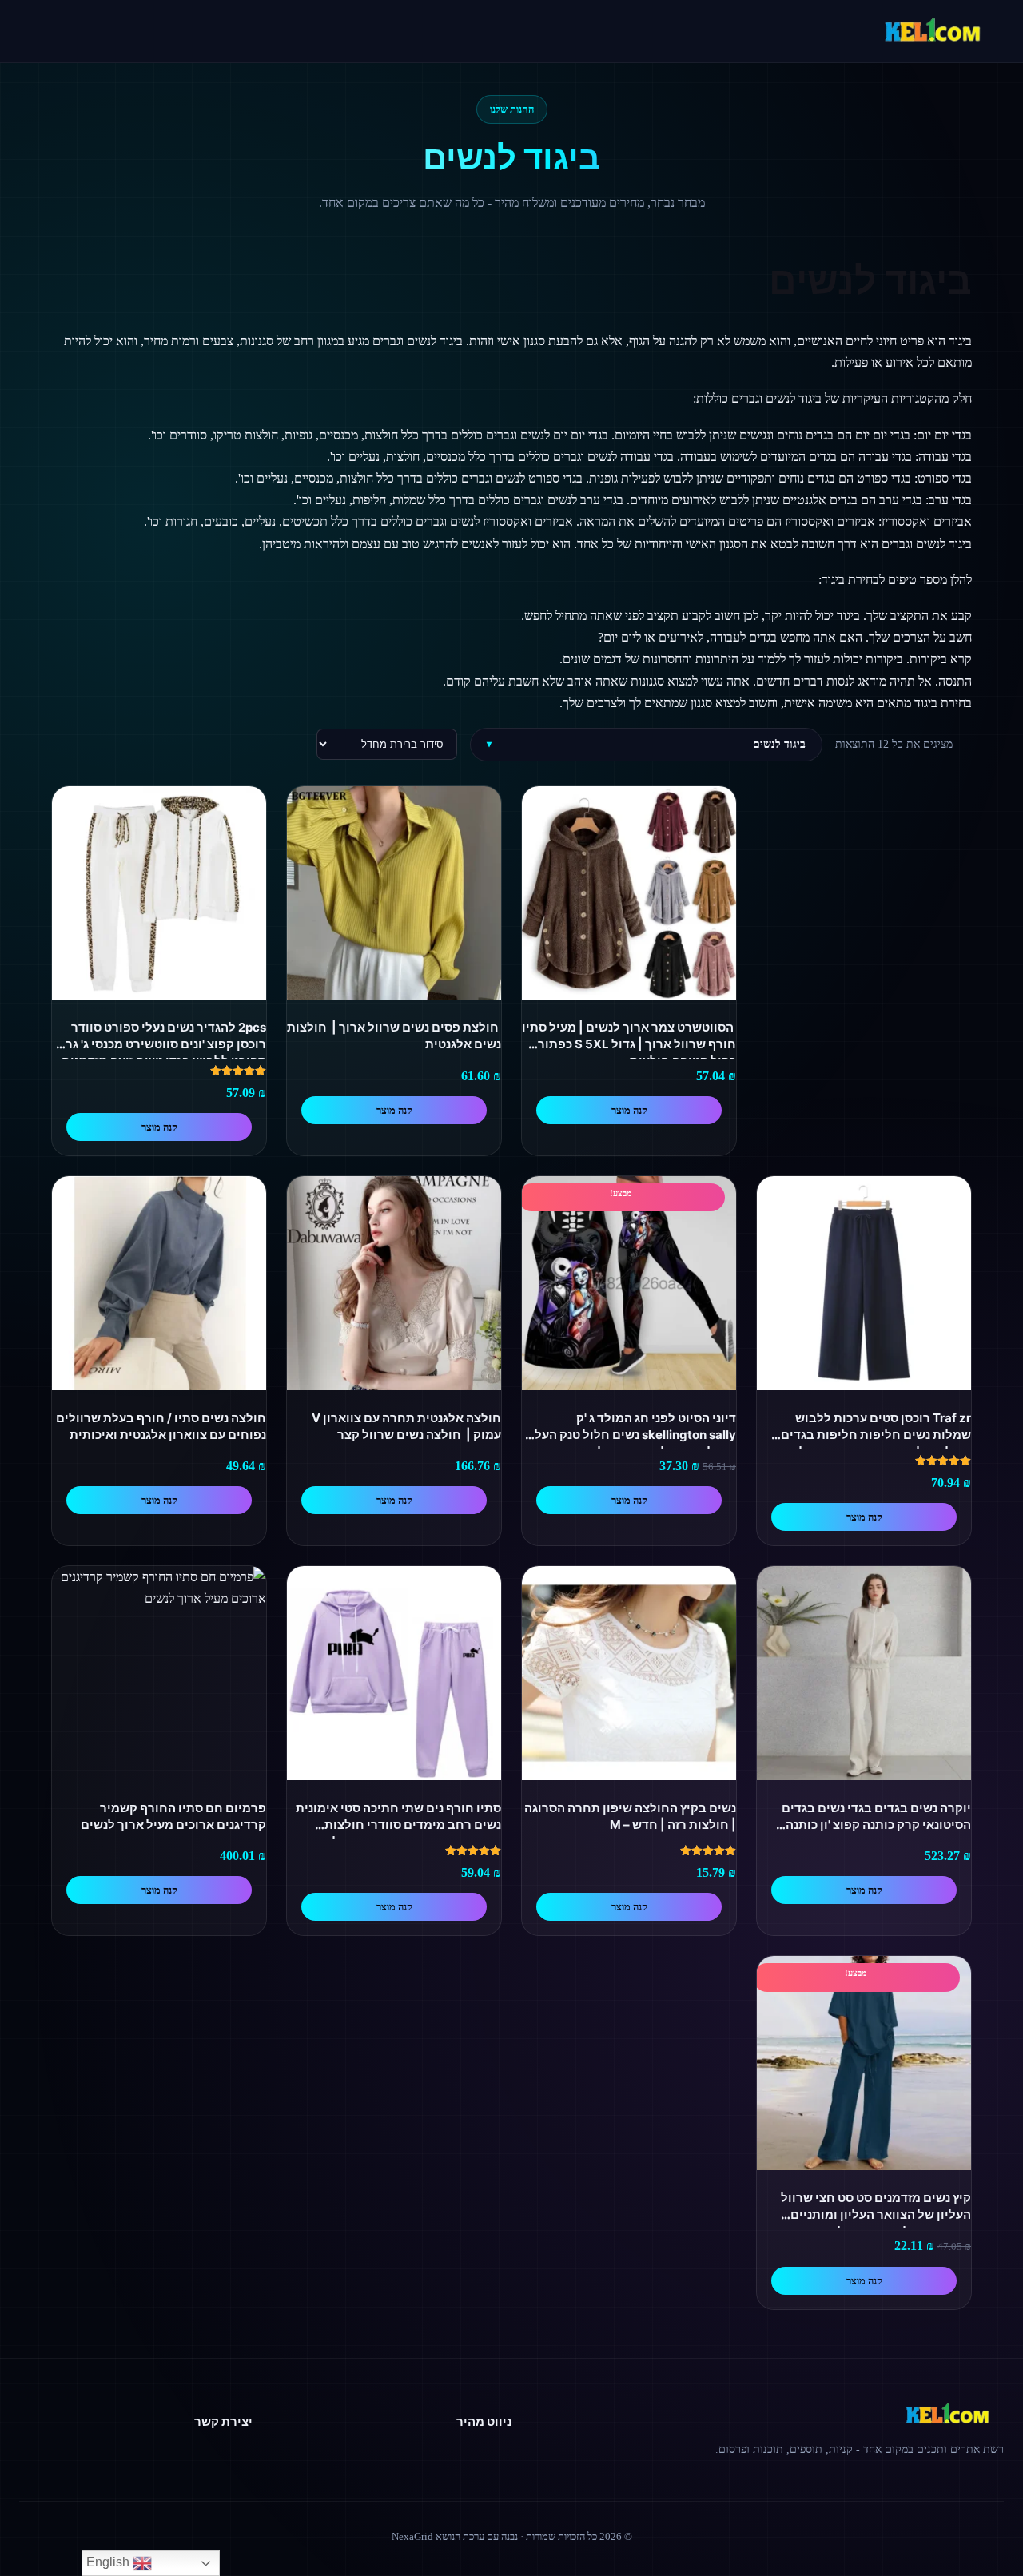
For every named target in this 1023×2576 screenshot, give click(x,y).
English (109, 2562)
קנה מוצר (629, 1110)
